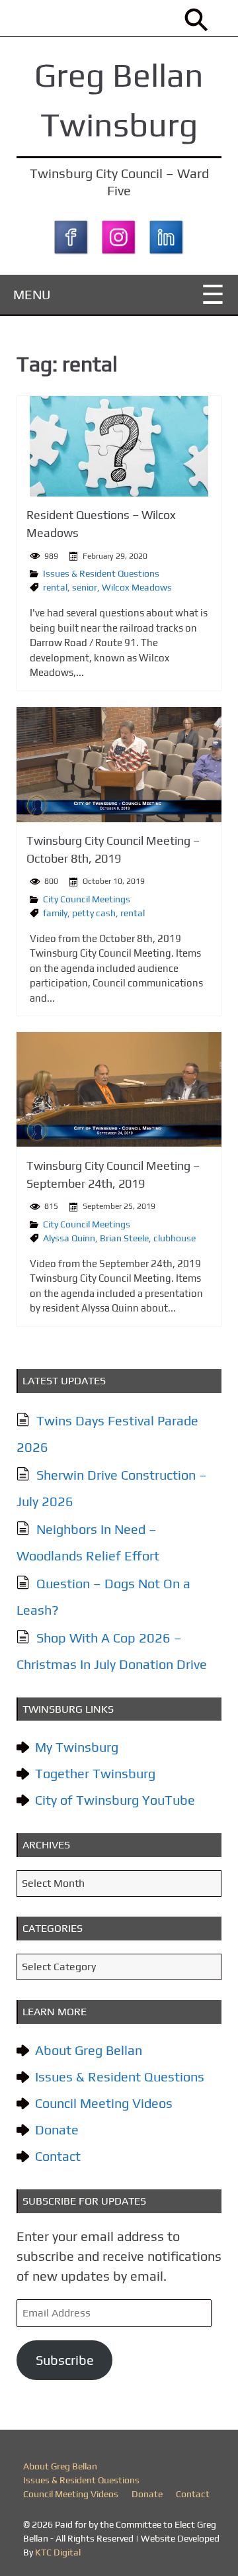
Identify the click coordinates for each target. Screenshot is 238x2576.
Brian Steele (124, 1238)
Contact (58, 2156)
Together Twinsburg (95, 1773)
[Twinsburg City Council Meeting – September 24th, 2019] (119, 1089)
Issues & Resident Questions (101, 573)
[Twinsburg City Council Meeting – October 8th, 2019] (119, 765)
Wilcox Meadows (137, 587)
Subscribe (65, 2360)
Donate (57, 2129)
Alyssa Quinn (69, 1238)
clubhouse (175, 1238)
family (55, 913)
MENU (32, 294)
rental (55, 587)
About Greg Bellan (89, 2050)
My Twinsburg (77, 1747)
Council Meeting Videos (104, 2103)
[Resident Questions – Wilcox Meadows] (119, 446)
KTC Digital (58, 2552)
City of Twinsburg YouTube (115, 1800)
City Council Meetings (87, 899)
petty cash (94, 913)
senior (85, 587)
